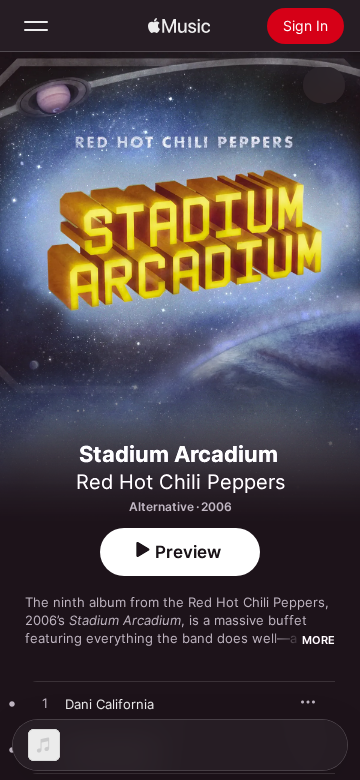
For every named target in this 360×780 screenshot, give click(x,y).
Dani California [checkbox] (109, 704)
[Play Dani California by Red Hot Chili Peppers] (45, 704)
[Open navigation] (36, 26)
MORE (318, 640)
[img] (179, 26)
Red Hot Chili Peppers (180, 482)
